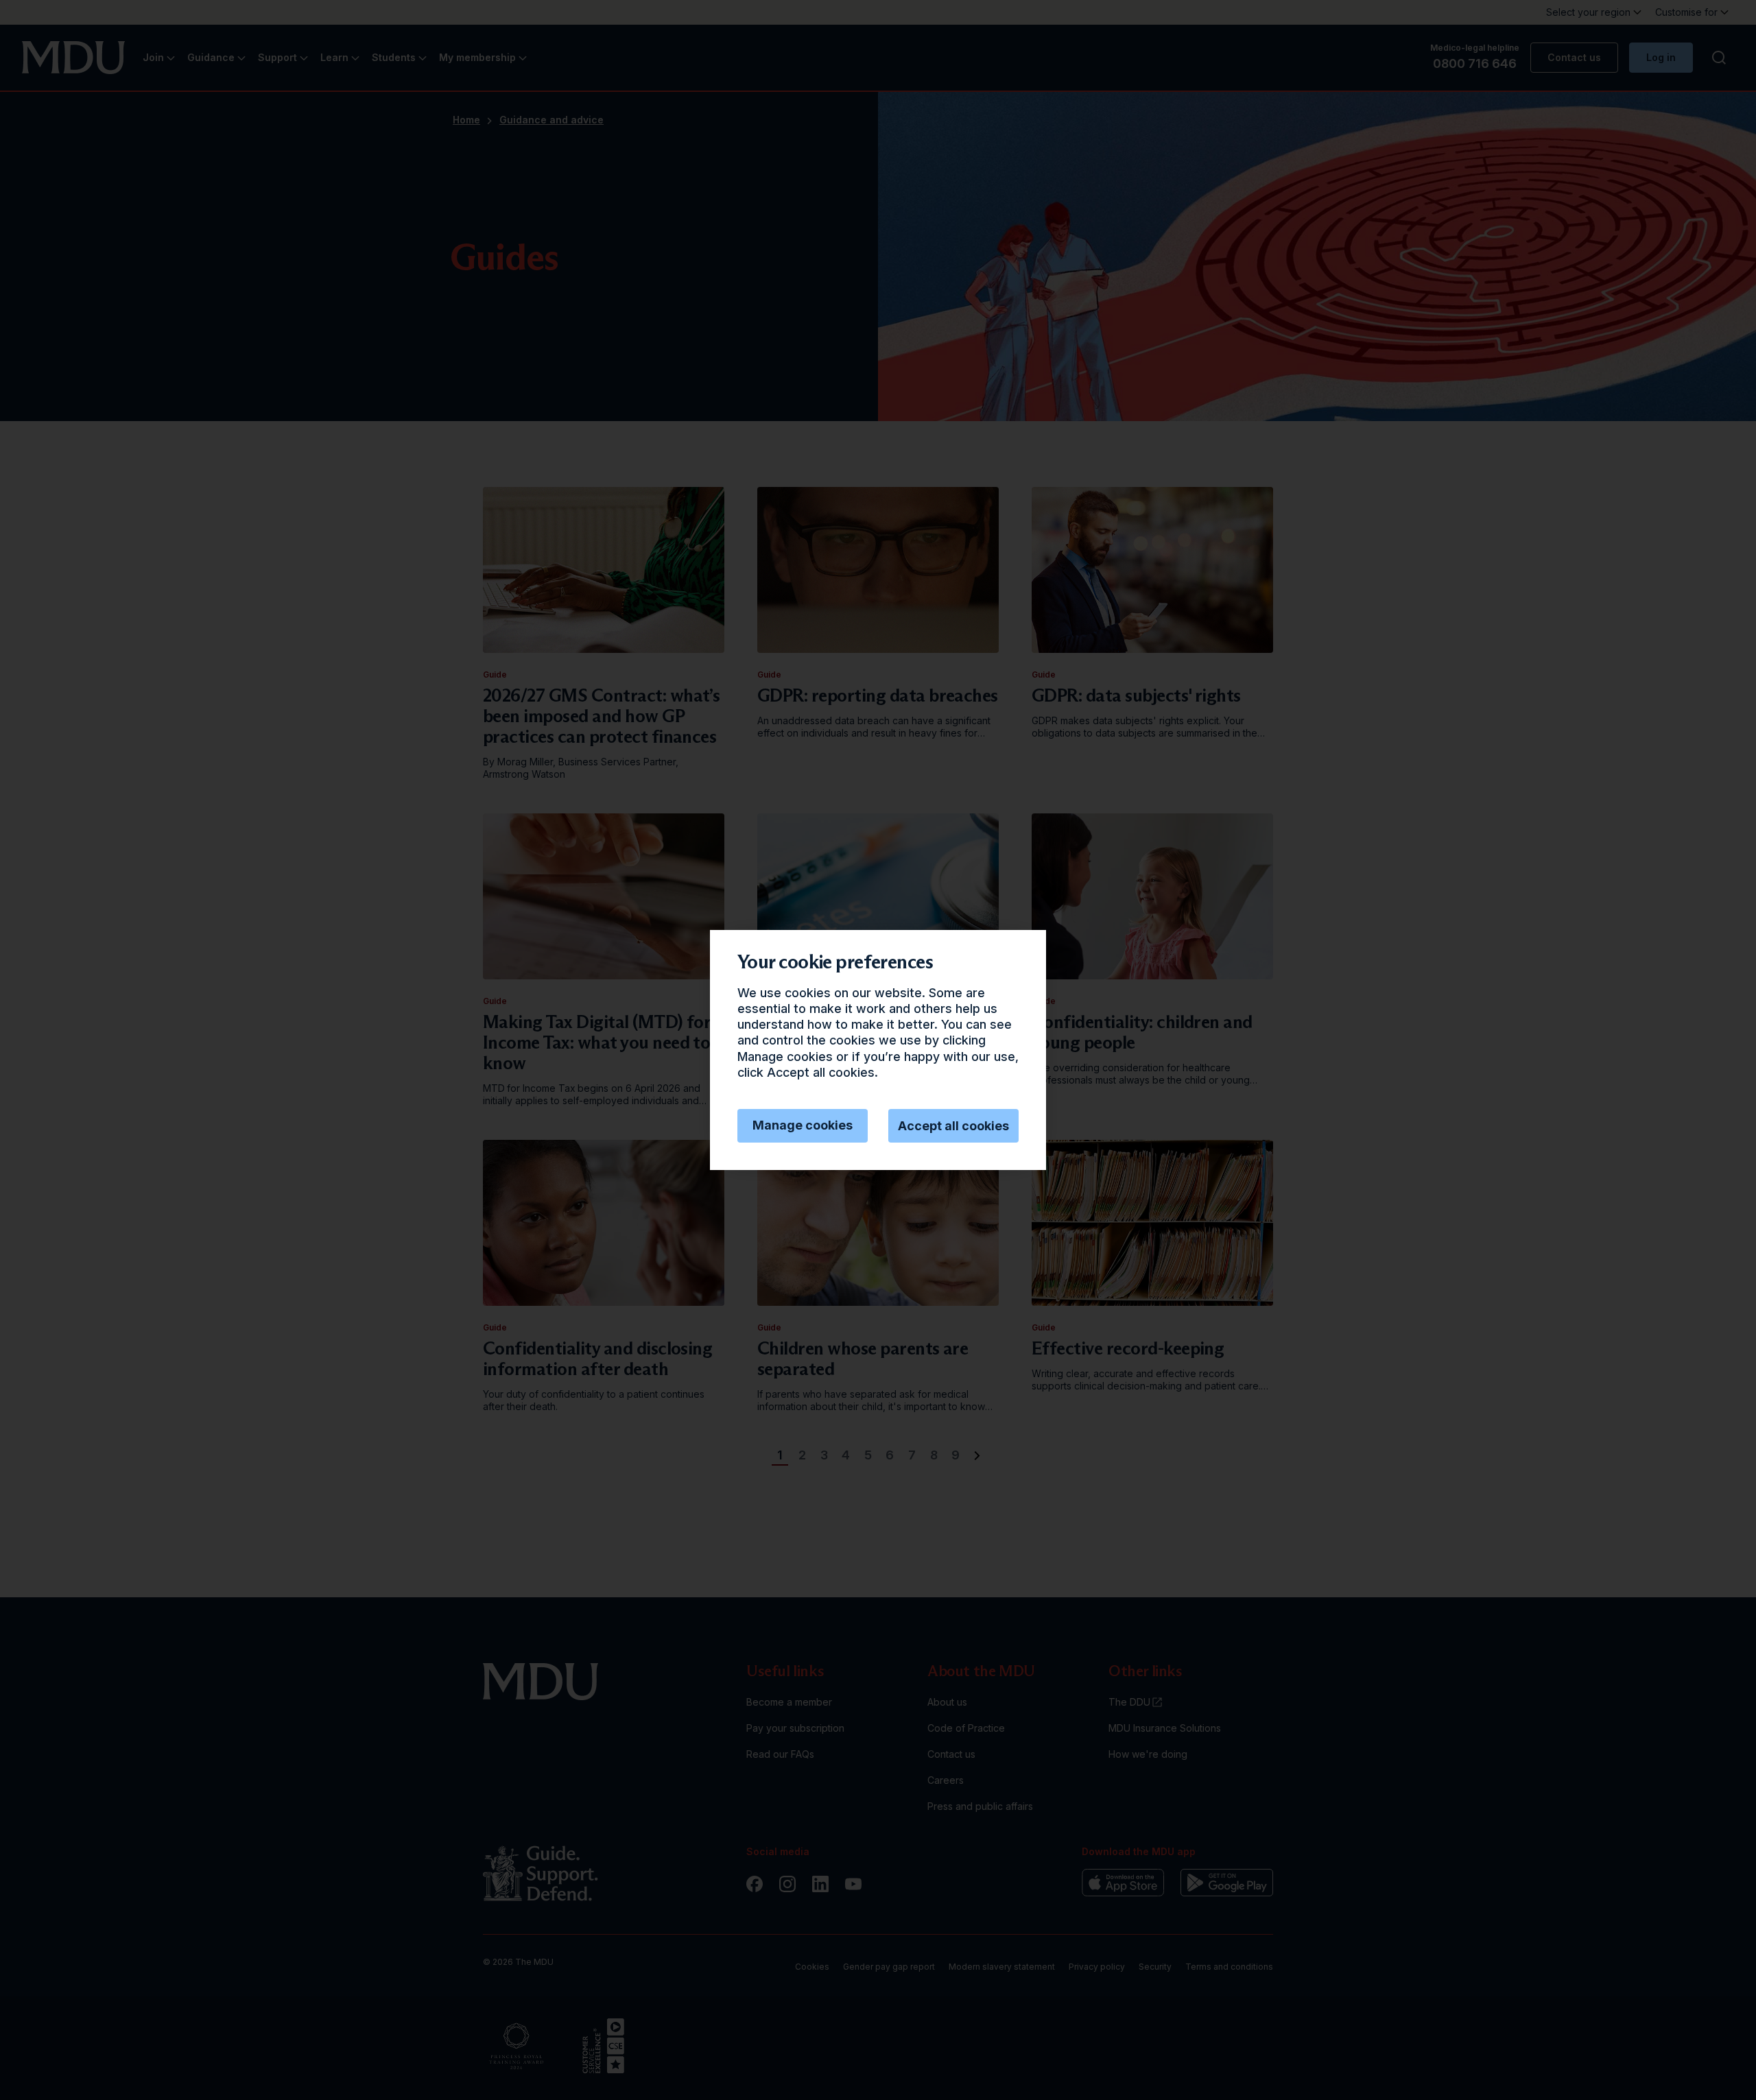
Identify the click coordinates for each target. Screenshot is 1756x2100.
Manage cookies (803, 1125)
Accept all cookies (953, 1126)
